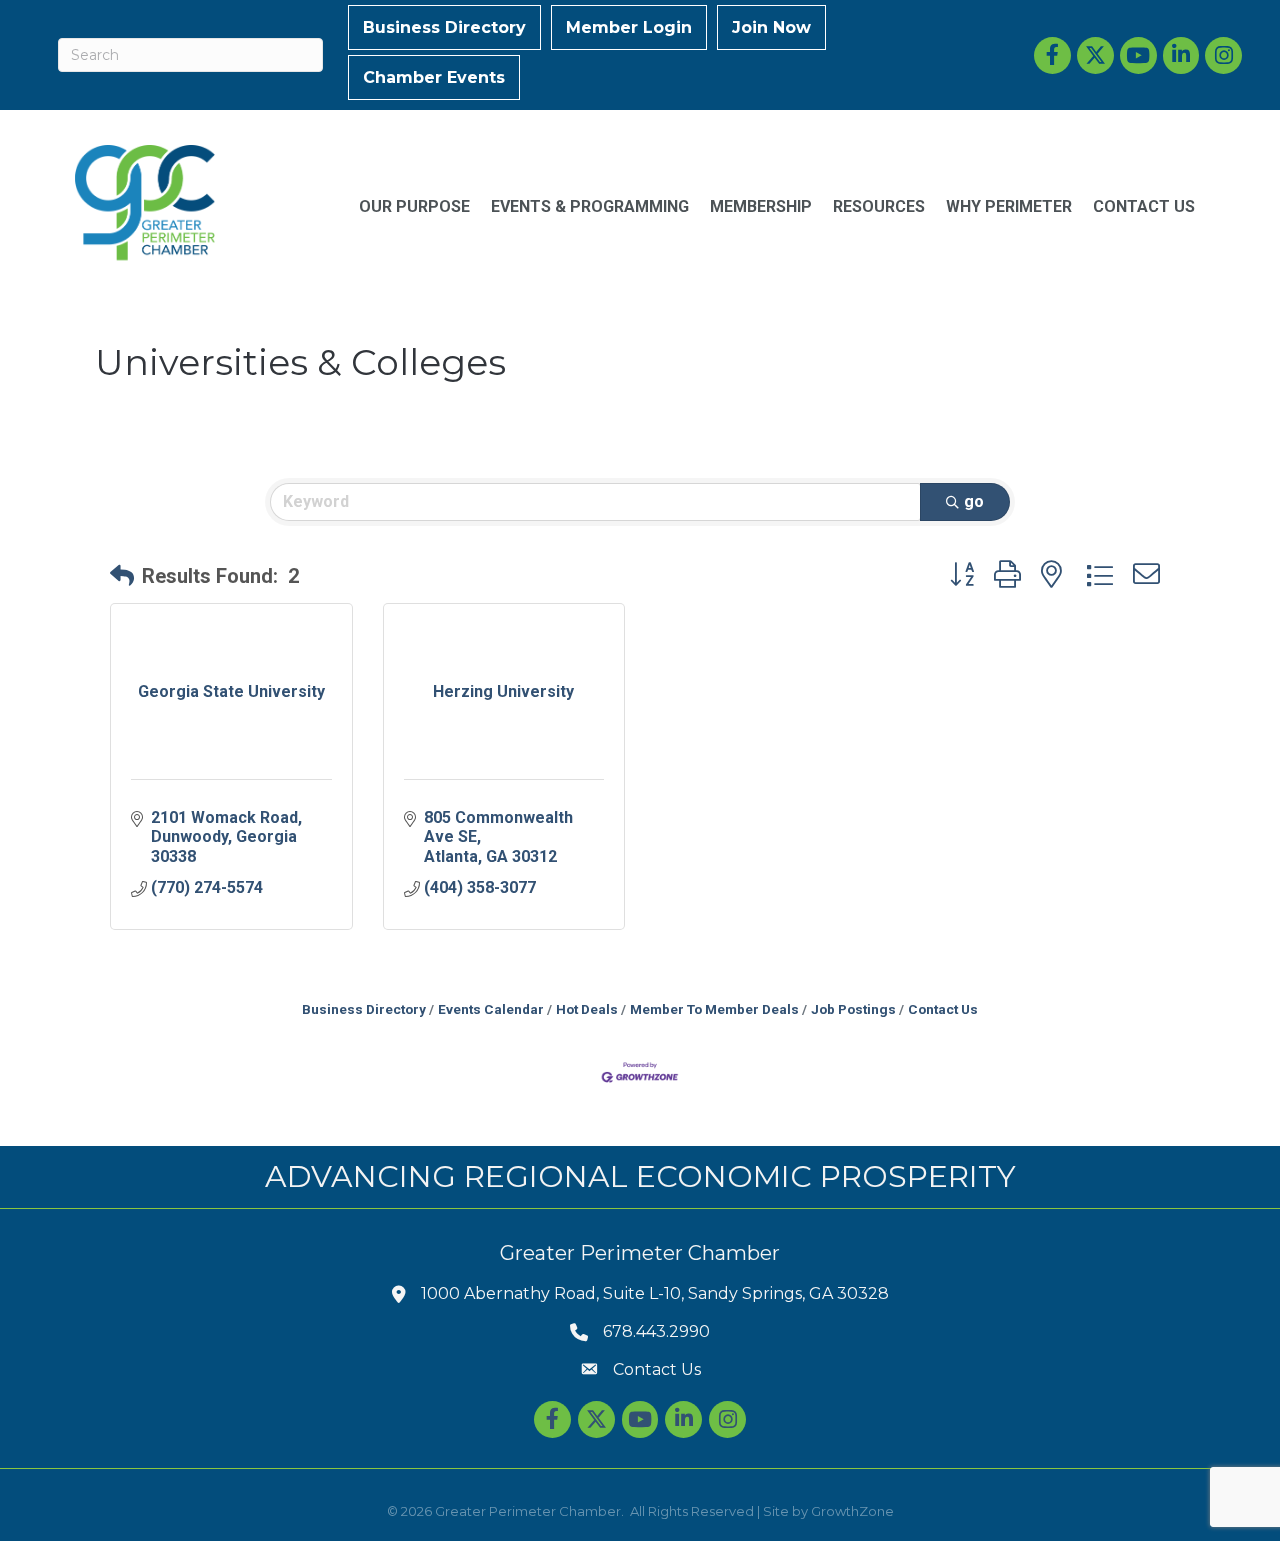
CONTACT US (1144, 206)
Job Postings (853, 1009)
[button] (122, 576)
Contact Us (943, 1009)
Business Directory (444, 27)
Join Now (771, 27)
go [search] (974, 501)
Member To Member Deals (714, 1009)
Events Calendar (491, 1009)
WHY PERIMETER (1009, 206)
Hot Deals (587, 1009)
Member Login (629, 27)
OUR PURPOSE (414, 206)
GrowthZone (852, 1511)
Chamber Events (434, 77)
